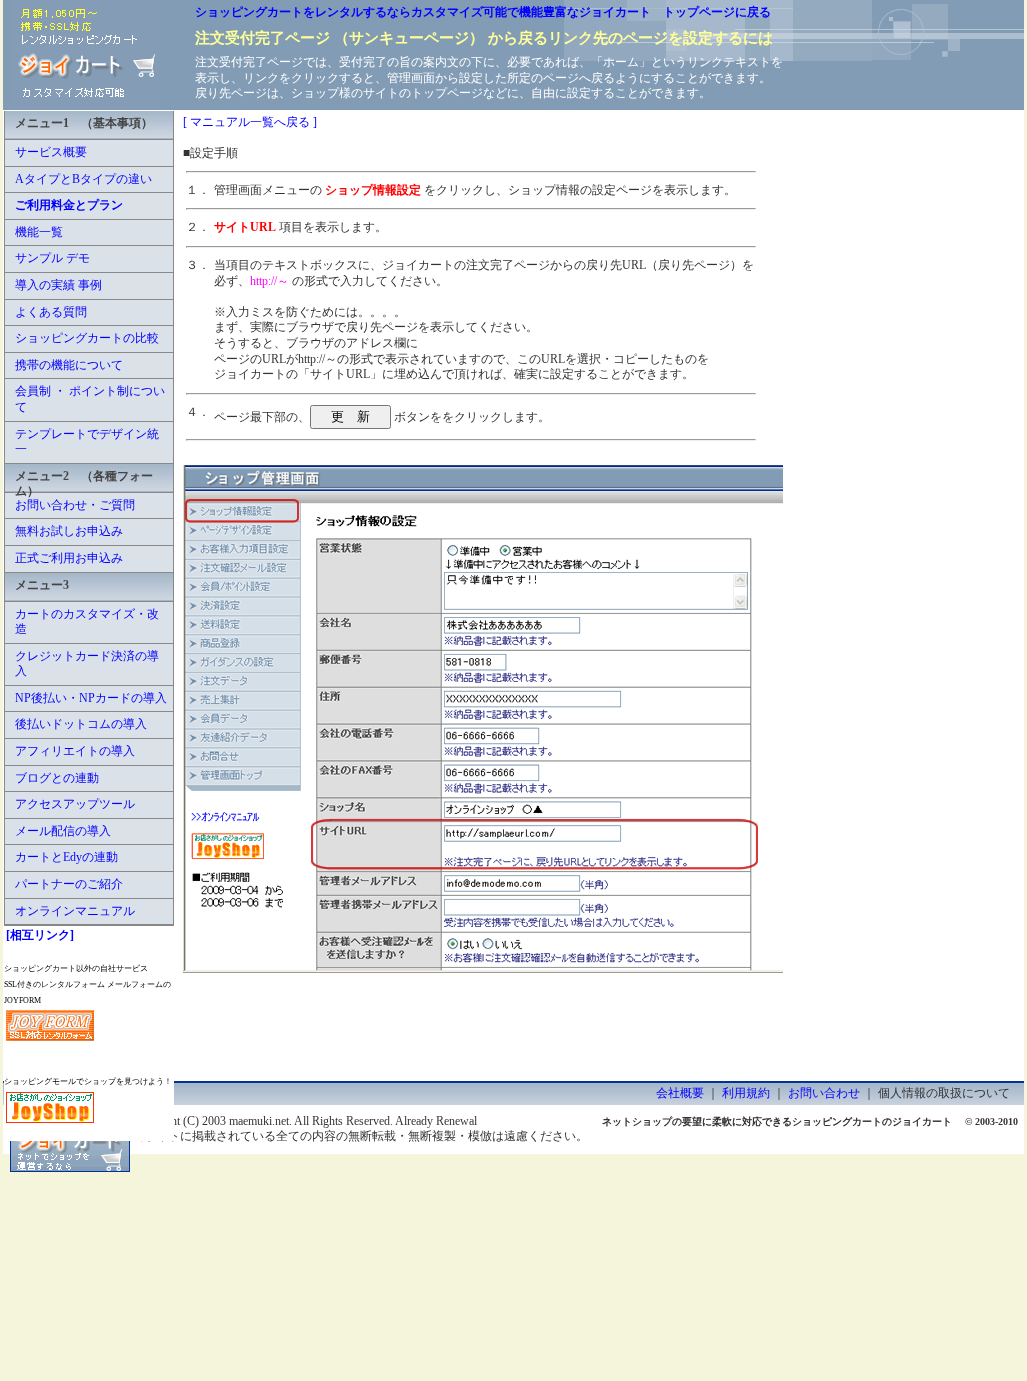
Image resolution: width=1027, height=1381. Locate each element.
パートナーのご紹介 (69, 884)
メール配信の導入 (63, 831)
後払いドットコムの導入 (81, 724)
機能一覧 (39, 232)
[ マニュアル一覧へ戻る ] (250, 122)
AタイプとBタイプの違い (83, 179)
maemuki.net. (260, 1121)
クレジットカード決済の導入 (87, 664)
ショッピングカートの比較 (87, 338)
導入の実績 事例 (58, 285)
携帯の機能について (69, 365)
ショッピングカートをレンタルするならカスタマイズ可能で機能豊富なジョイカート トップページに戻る (483, 12)
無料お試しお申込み (69, 531)
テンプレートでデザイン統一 (87, 442)
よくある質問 (51, 312)
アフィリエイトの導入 (75, 751)
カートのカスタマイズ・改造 (87, 622)
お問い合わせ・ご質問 (75, 505)
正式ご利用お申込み (69, 558)
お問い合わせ (824, 1093)
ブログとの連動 (57, 778)
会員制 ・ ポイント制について (90, 399)
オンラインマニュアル (75, 911)
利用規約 (746, 1093)
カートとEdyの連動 (66, 857)
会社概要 (680, 1093)
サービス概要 (51, 152)
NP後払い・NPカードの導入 (91, 698)
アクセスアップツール (75, 804)
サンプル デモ (52, 258)
